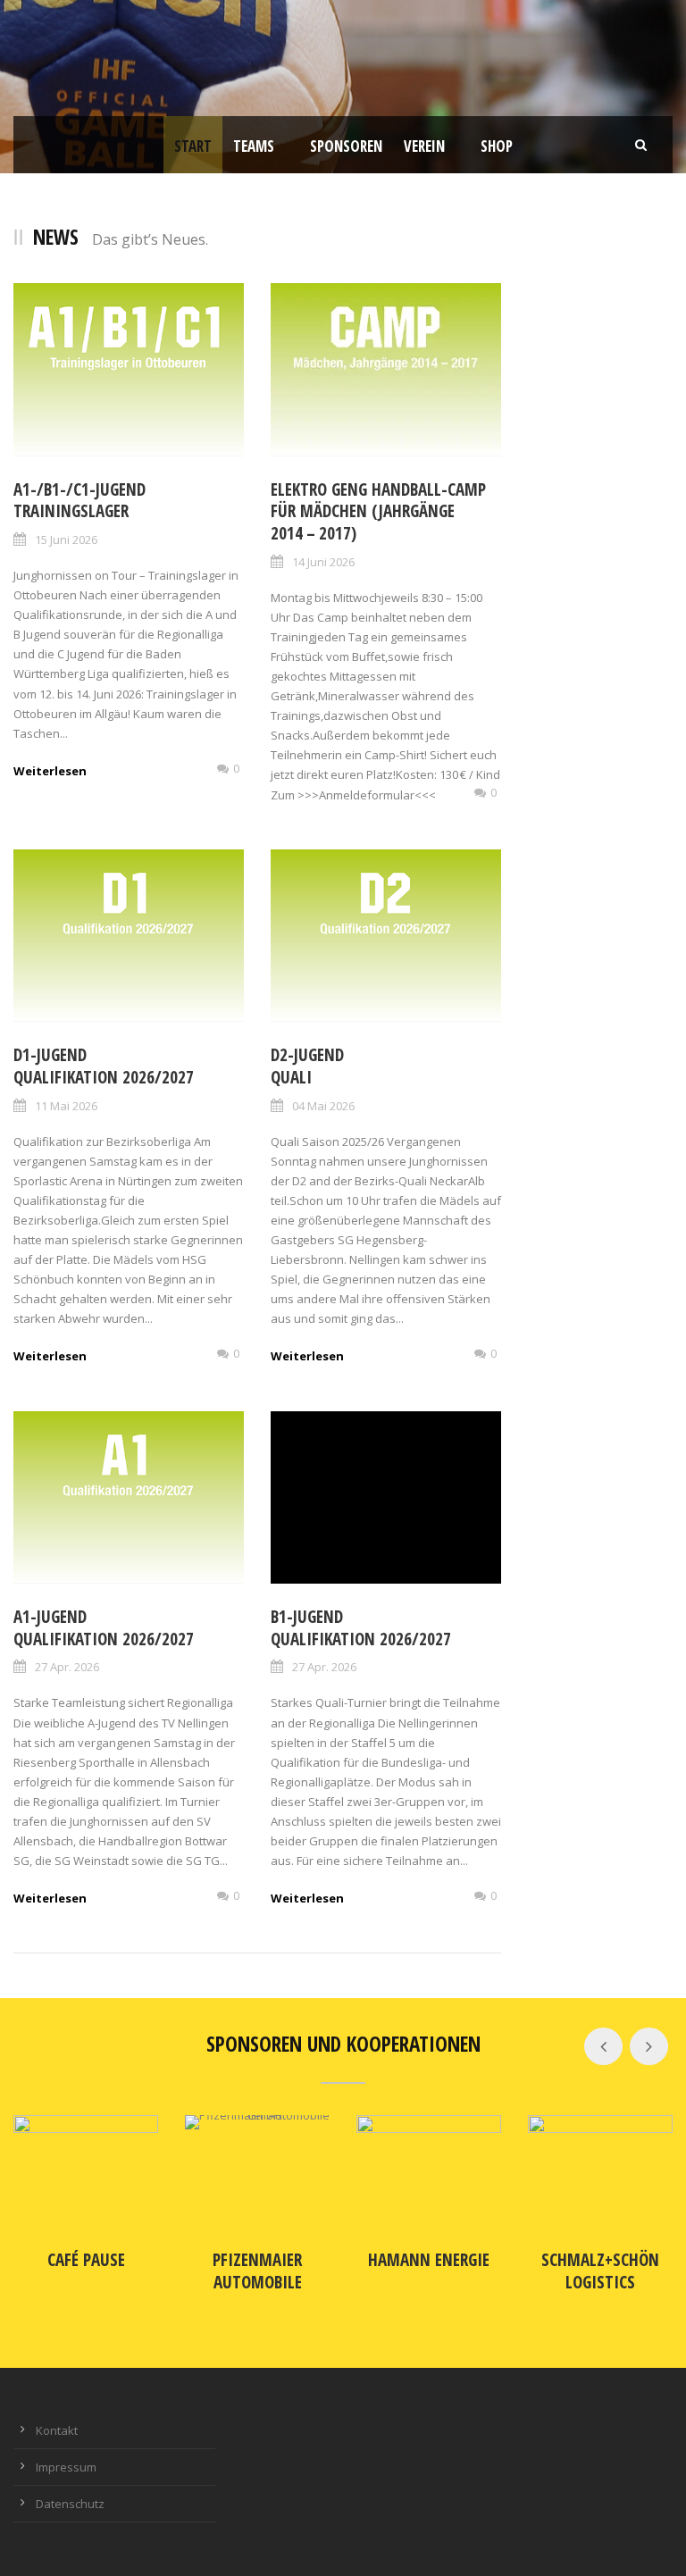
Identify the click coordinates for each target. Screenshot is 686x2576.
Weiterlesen (50, 771)
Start (193, 146)
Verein (424, 146)
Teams (254, 146)
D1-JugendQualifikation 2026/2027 (104, 1066)
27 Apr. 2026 (67, 1667)
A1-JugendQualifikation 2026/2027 (104, 1628)
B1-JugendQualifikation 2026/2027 (361, 1628)
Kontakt (57, 2430)
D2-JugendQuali (307, 1066)
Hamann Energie (429, 2260)
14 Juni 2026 (323, 562)
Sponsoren (346, 146)
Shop (497, 146)
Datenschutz (70, 2504)
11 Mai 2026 (66, 1106)
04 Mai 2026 (323, 1106)
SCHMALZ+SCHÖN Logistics (600, 2271)
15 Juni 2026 (66, 539)
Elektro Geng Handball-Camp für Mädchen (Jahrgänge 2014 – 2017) (378, 511)
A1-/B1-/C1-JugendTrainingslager (79, 501)
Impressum (66, 2467)
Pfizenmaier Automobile (257, 2271)
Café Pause (86, 2260)
